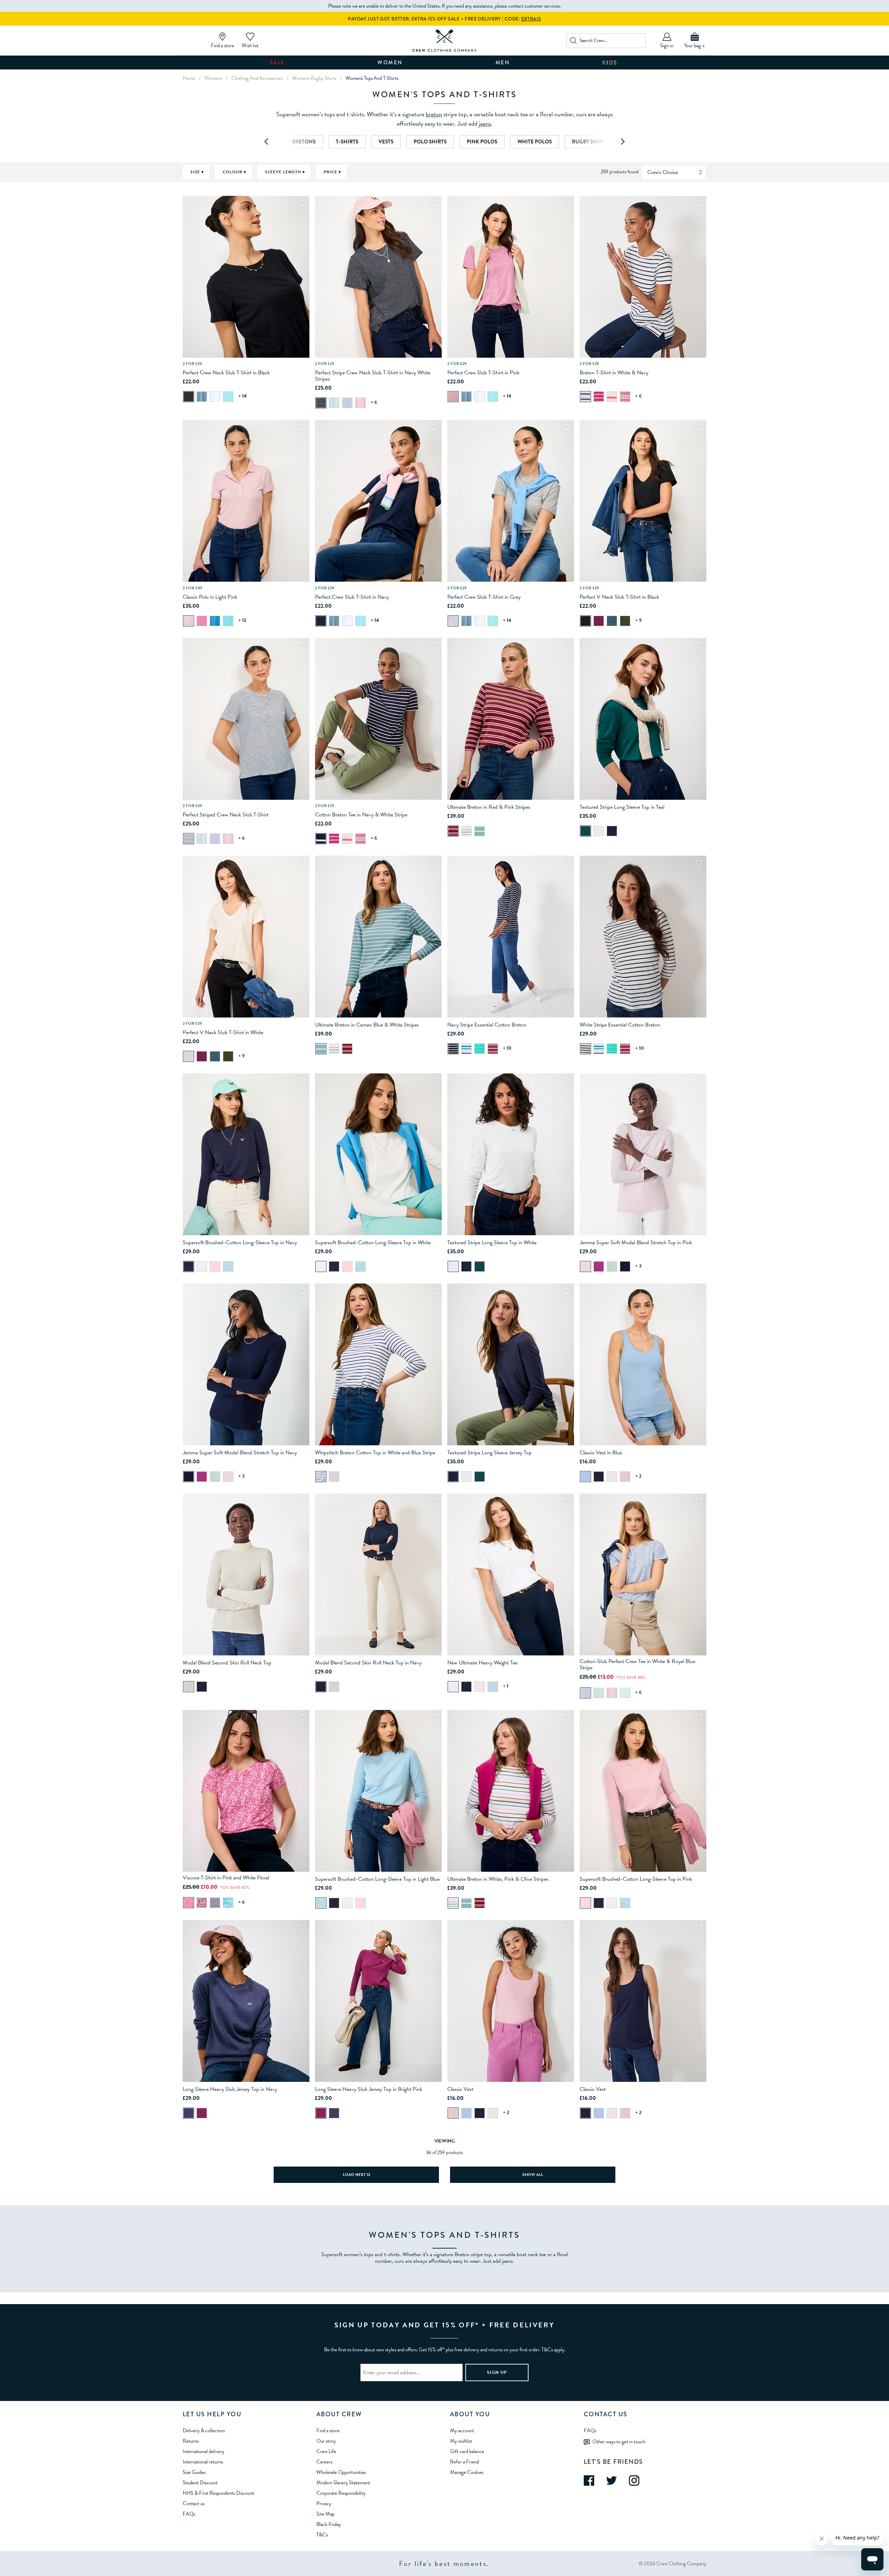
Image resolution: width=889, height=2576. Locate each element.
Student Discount (200, 2483)
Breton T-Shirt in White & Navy (614, 373)
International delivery (203, 2451)
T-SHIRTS (347, 142)
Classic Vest (460, 2089)
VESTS (386, 142)
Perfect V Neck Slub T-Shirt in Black (619, 597)
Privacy (324, 2503)
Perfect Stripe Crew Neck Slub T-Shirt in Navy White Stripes (373, 376)
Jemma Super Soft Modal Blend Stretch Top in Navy (240, 1453)
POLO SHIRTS (430, 142)
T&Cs (322, 2535)
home (189, 78)
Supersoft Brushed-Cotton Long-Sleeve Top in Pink (636, 1879)
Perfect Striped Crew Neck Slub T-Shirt (226, 815)
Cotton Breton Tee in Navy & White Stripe (361, 815)
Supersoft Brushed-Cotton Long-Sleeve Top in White (373, 1243)
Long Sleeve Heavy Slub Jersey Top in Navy (230, 2089)
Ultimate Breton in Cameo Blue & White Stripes (367, 1025)
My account (462, 2430)
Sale (277, 63)
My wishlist (461, 2441)
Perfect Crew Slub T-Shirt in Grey (484, 597)
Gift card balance (467, 2451)
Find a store (328, 2430)
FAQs (189, 2514)
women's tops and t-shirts (372, 78)
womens (213, 78)
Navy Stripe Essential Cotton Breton (487, 1025)
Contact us (194, 2503)
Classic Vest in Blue (601, 1453)
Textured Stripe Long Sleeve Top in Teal (622, 807)
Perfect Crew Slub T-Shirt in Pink (483, 373)
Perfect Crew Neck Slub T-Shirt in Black (226, 373)
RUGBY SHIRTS (590, 142)
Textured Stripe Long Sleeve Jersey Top (489, 1453)
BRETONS (304, 142)
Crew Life (326, 2451)
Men (503, 63)
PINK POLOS (482, 142)
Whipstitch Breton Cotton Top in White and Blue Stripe (375, 1453)
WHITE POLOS (535, 142)
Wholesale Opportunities (341, 2472)
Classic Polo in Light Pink (210, 597)
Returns (191, 2441)
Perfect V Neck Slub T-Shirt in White (223, 1032)
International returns (203, 2462)
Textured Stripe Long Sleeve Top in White (492, 1243)
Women (390, 63)
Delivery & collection (204, 2430)
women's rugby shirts (314, 78)
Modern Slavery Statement (343, 2483)
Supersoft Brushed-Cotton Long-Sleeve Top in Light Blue (377, 1879)
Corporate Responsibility (341, 2493)
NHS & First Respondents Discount (218, 2493)
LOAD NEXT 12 (356, 2175)
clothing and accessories (257, 78)
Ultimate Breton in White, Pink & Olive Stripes (498, 1879)
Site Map (325, 2514)
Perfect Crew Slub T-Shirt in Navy (352, 597)
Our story (326, 2441)
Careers (324, 2462)
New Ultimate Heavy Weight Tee (482, 1663)
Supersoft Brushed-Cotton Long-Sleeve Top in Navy (240, 1243)
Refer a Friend (464, 2462)
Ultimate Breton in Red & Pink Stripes (489, 807)
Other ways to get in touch (619, 2441)
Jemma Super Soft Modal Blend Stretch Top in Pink (636, 1243)
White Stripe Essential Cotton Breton (620, 1025)
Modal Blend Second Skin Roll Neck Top (227, 1663)
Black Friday (329, 2524)
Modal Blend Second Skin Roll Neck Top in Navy (368, 1663)
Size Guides (194, 2472)
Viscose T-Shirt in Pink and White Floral (226, 1878)
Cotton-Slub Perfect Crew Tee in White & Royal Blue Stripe (637, 1664)
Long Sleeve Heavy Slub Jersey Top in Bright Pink (369, 2089)
